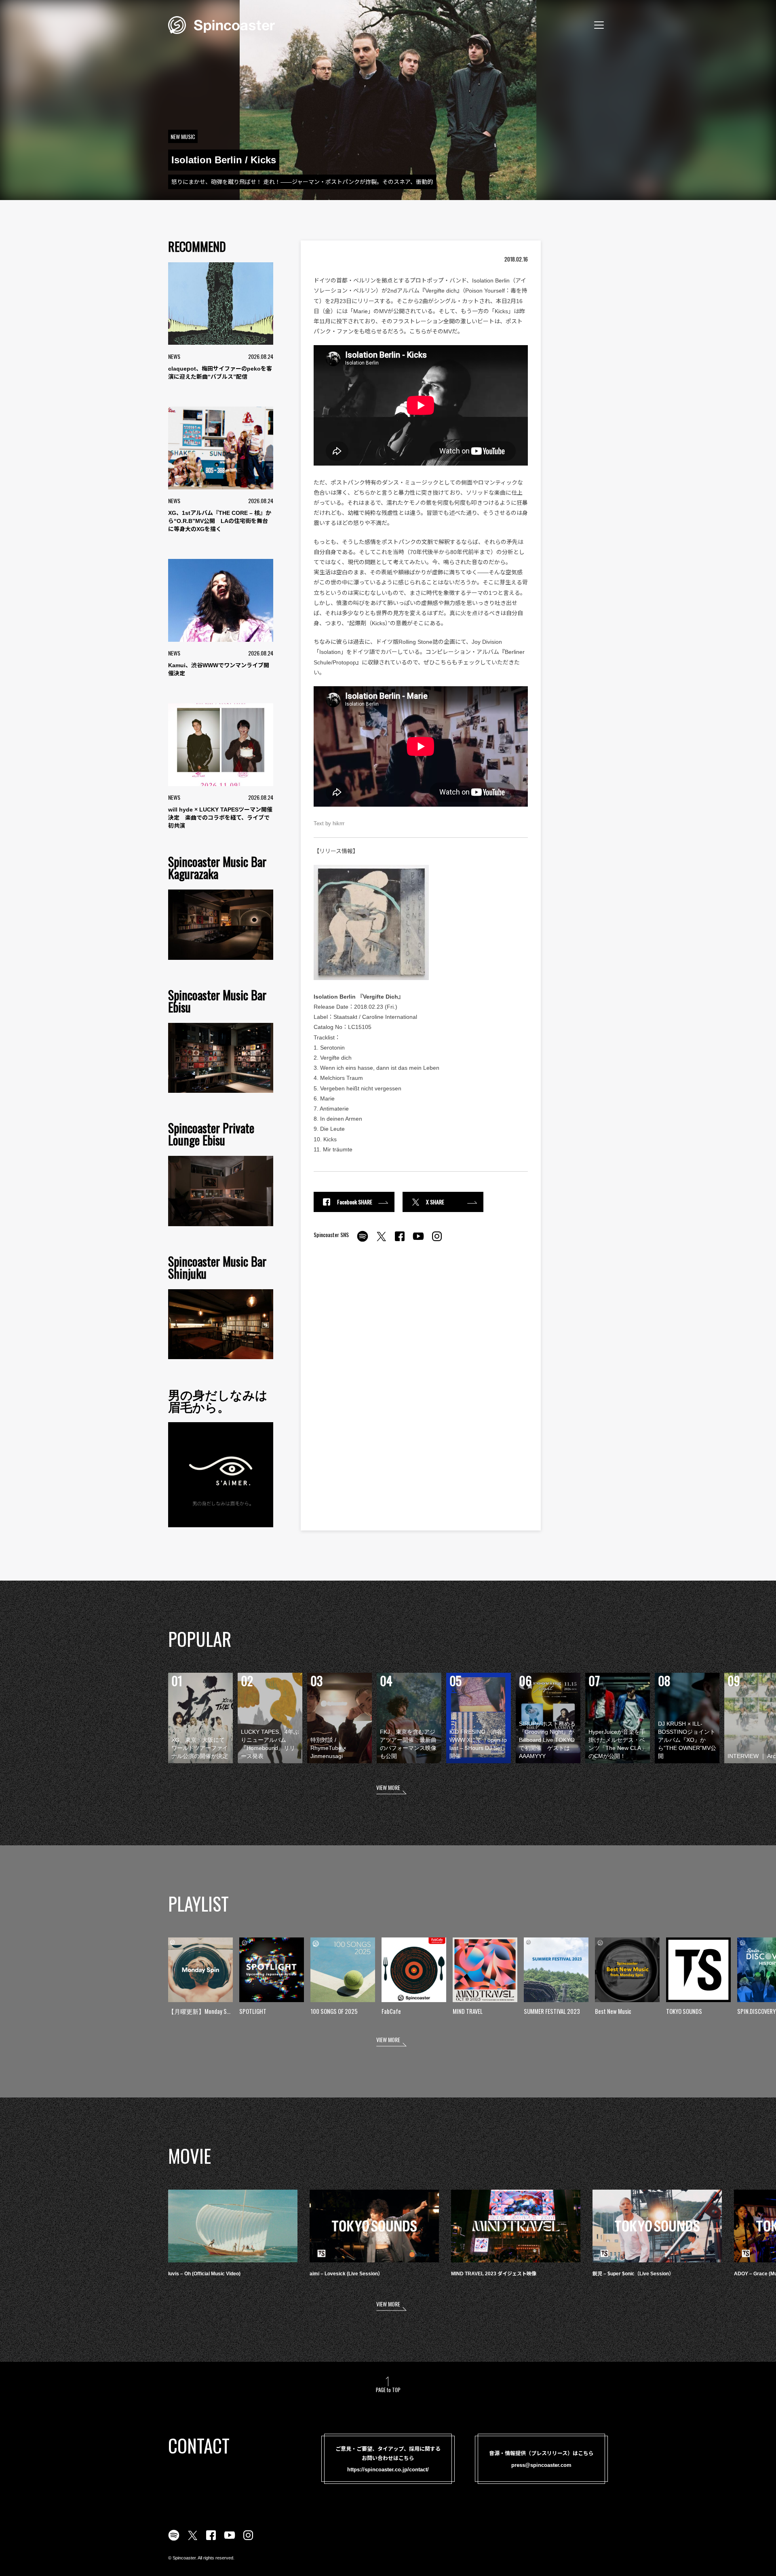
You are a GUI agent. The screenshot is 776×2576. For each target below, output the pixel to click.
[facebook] (400, 1241)
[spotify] (363, 1241)
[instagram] (437, 1241)
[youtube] (418, 1241)
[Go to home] (221, 24)
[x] (381, 1241)
